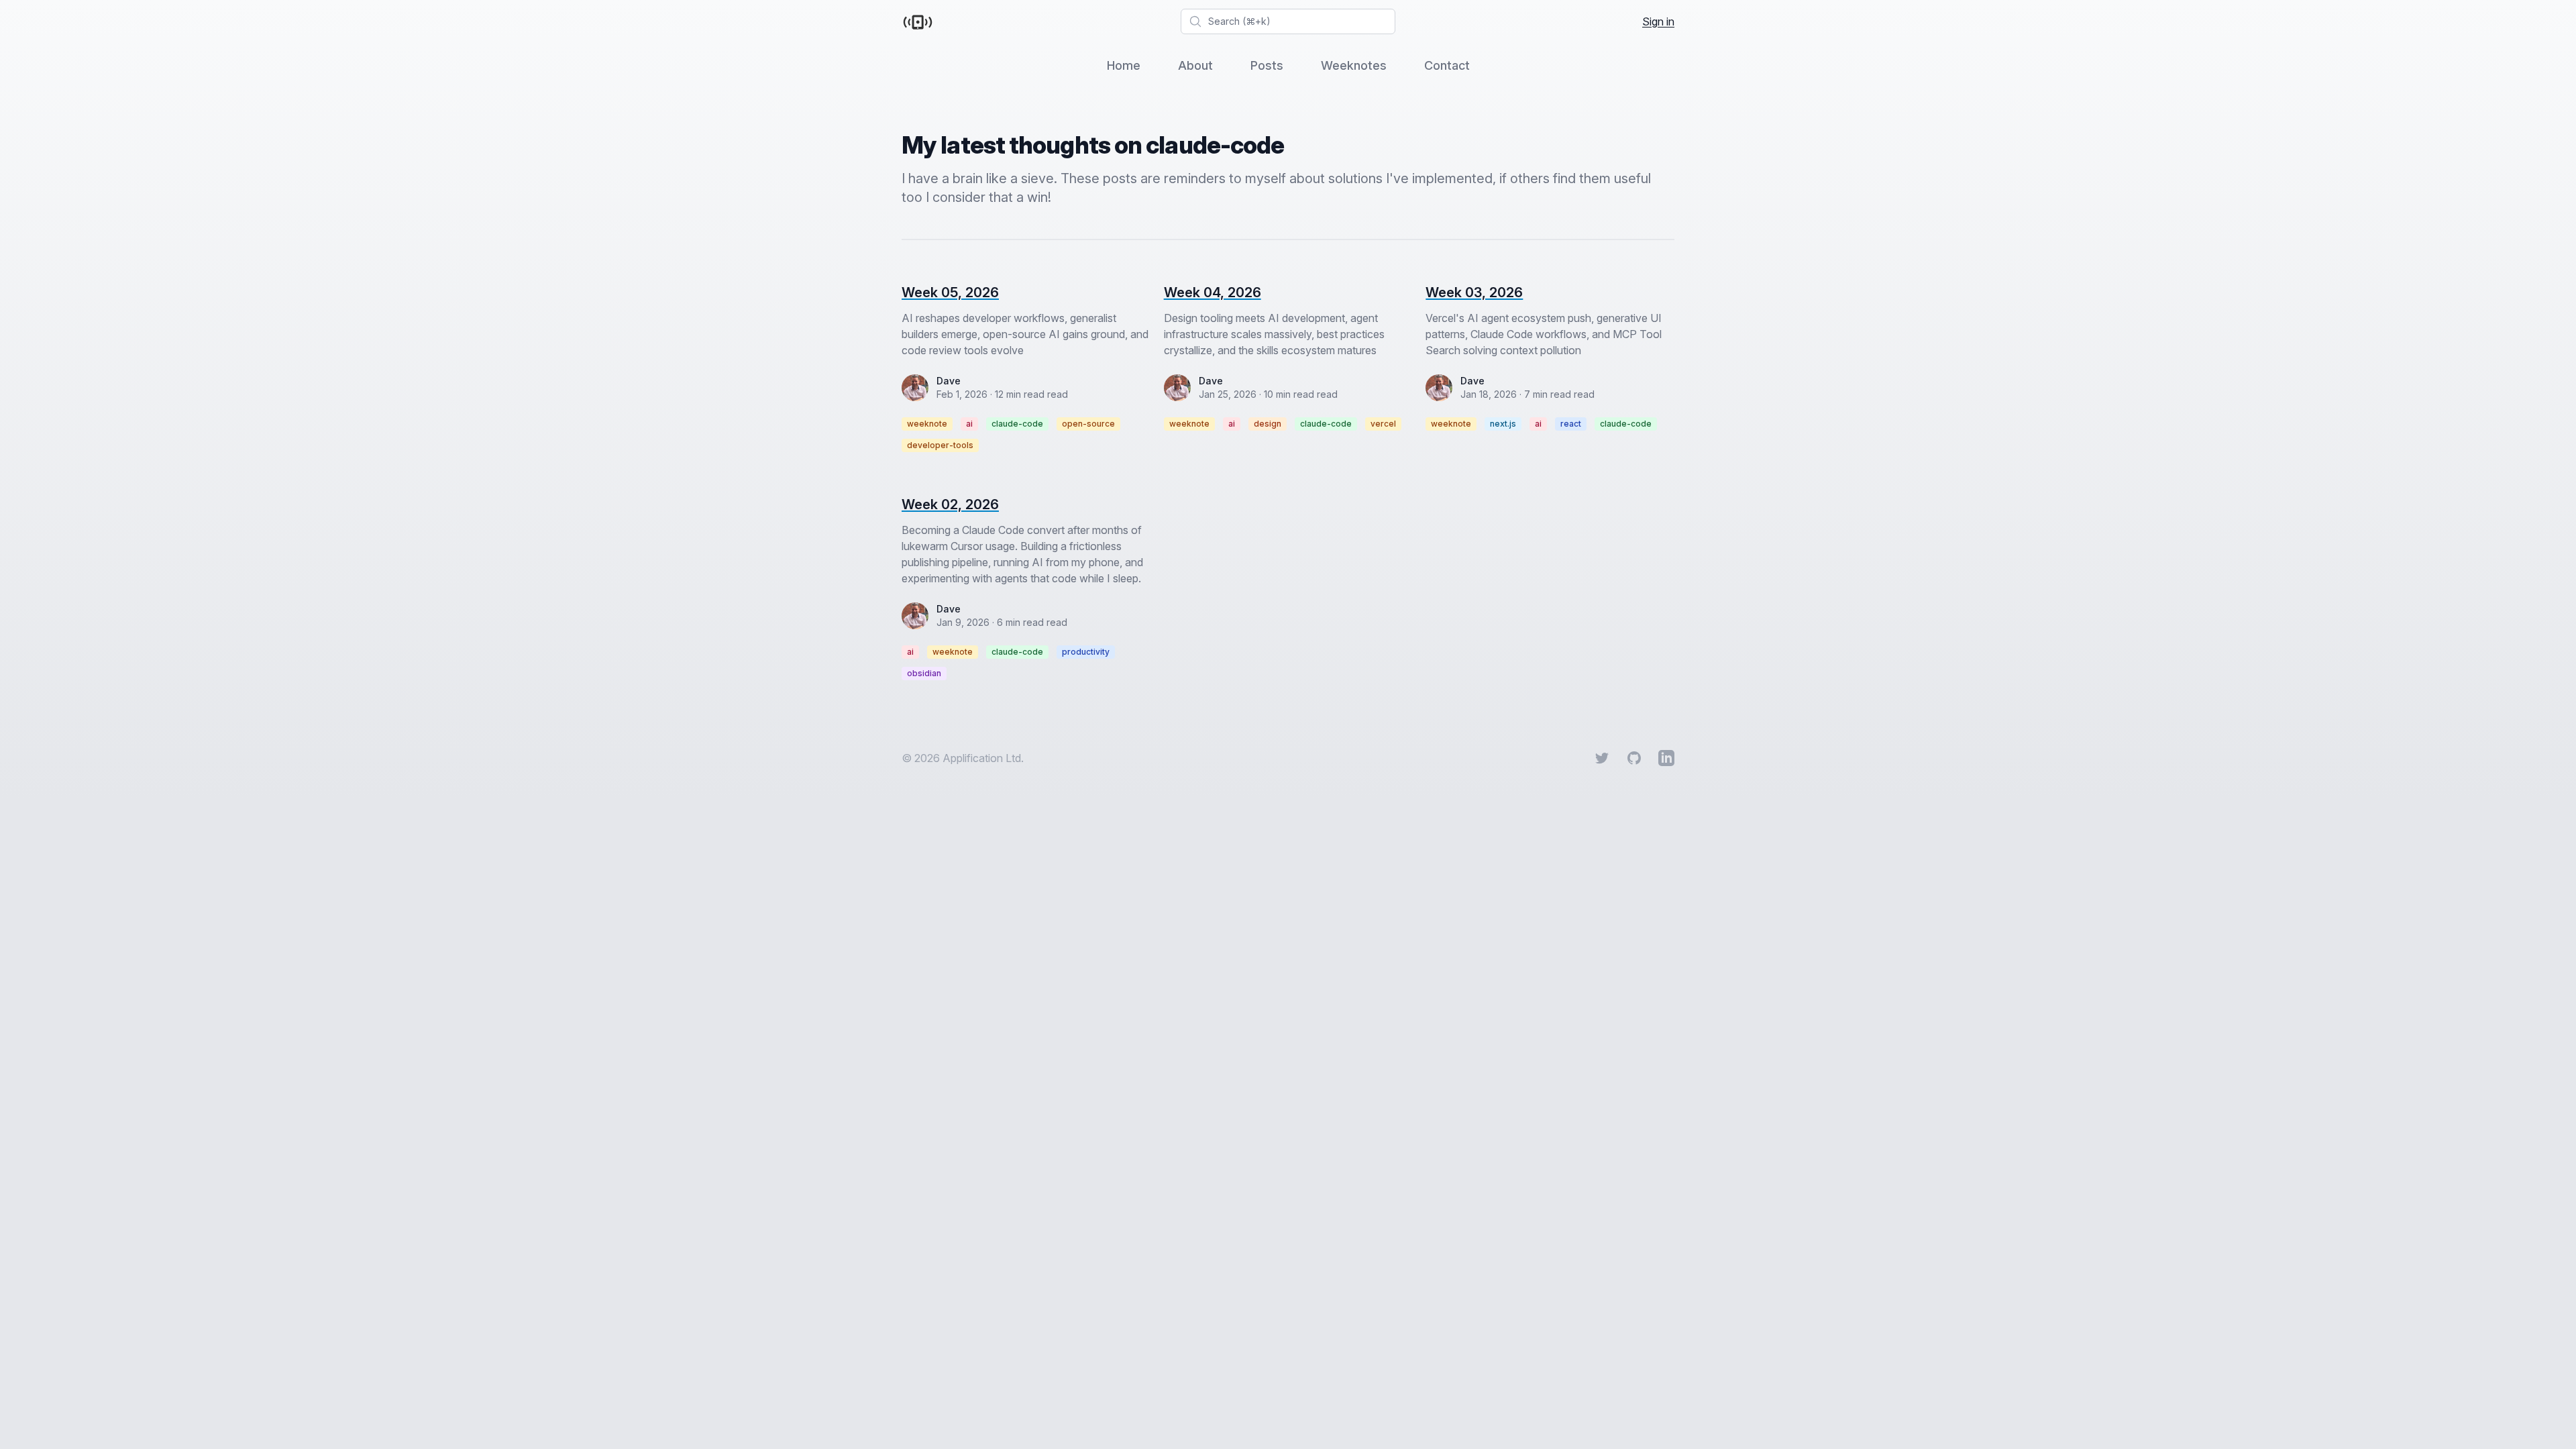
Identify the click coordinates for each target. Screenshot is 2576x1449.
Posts (1267, 65)
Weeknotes (1354, 65)
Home (1124, 65)
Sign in (1658, 21)
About (1195, 65)
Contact (1447, 65)
